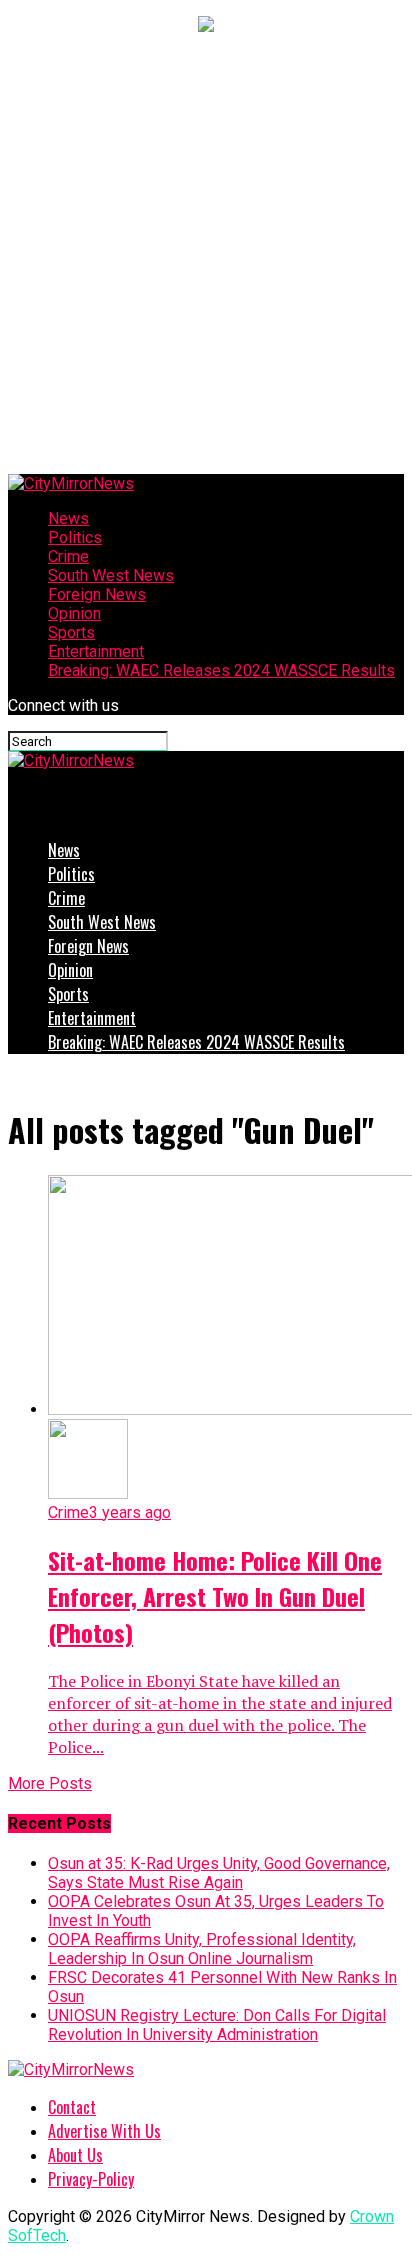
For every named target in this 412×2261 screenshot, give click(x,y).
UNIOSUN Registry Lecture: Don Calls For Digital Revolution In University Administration (217, 2025)
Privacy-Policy (91, 2179)
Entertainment (96, 651)
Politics (75, 537)
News (68, 518)
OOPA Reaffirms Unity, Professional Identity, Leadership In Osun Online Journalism (202, 1949)
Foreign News (97, 594)
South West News (111, 575)
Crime (68, 556)
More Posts (50, 1783)
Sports (71, 632)
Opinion (74, 613)
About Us (75, 2155)
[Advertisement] (206, 258)
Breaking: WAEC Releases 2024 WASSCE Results (221, 670)
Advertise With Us (104, 2131)
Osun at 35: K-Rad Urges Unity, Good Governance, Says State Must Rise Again (219, 1873)
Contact (72, 2107)
